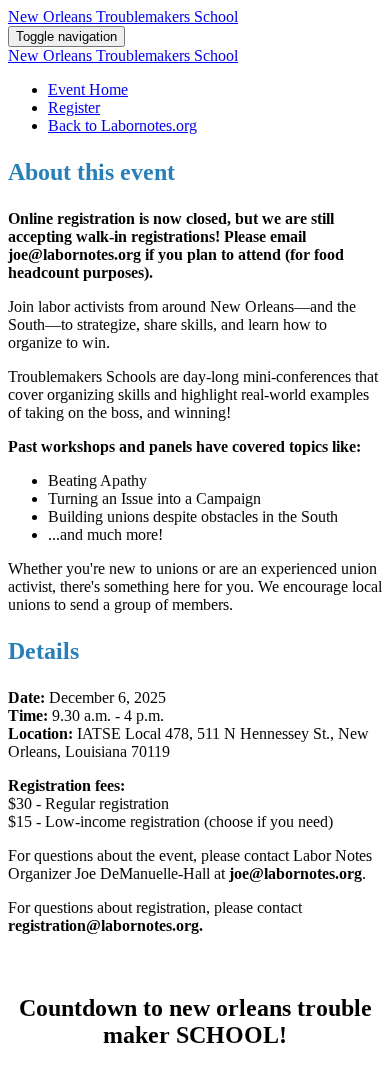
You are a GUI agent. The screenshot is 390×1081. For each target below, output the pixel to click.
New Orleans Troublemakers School (123, 16)
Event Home (88, 89)
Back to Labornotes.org (122, 125)
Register (74, 107)
